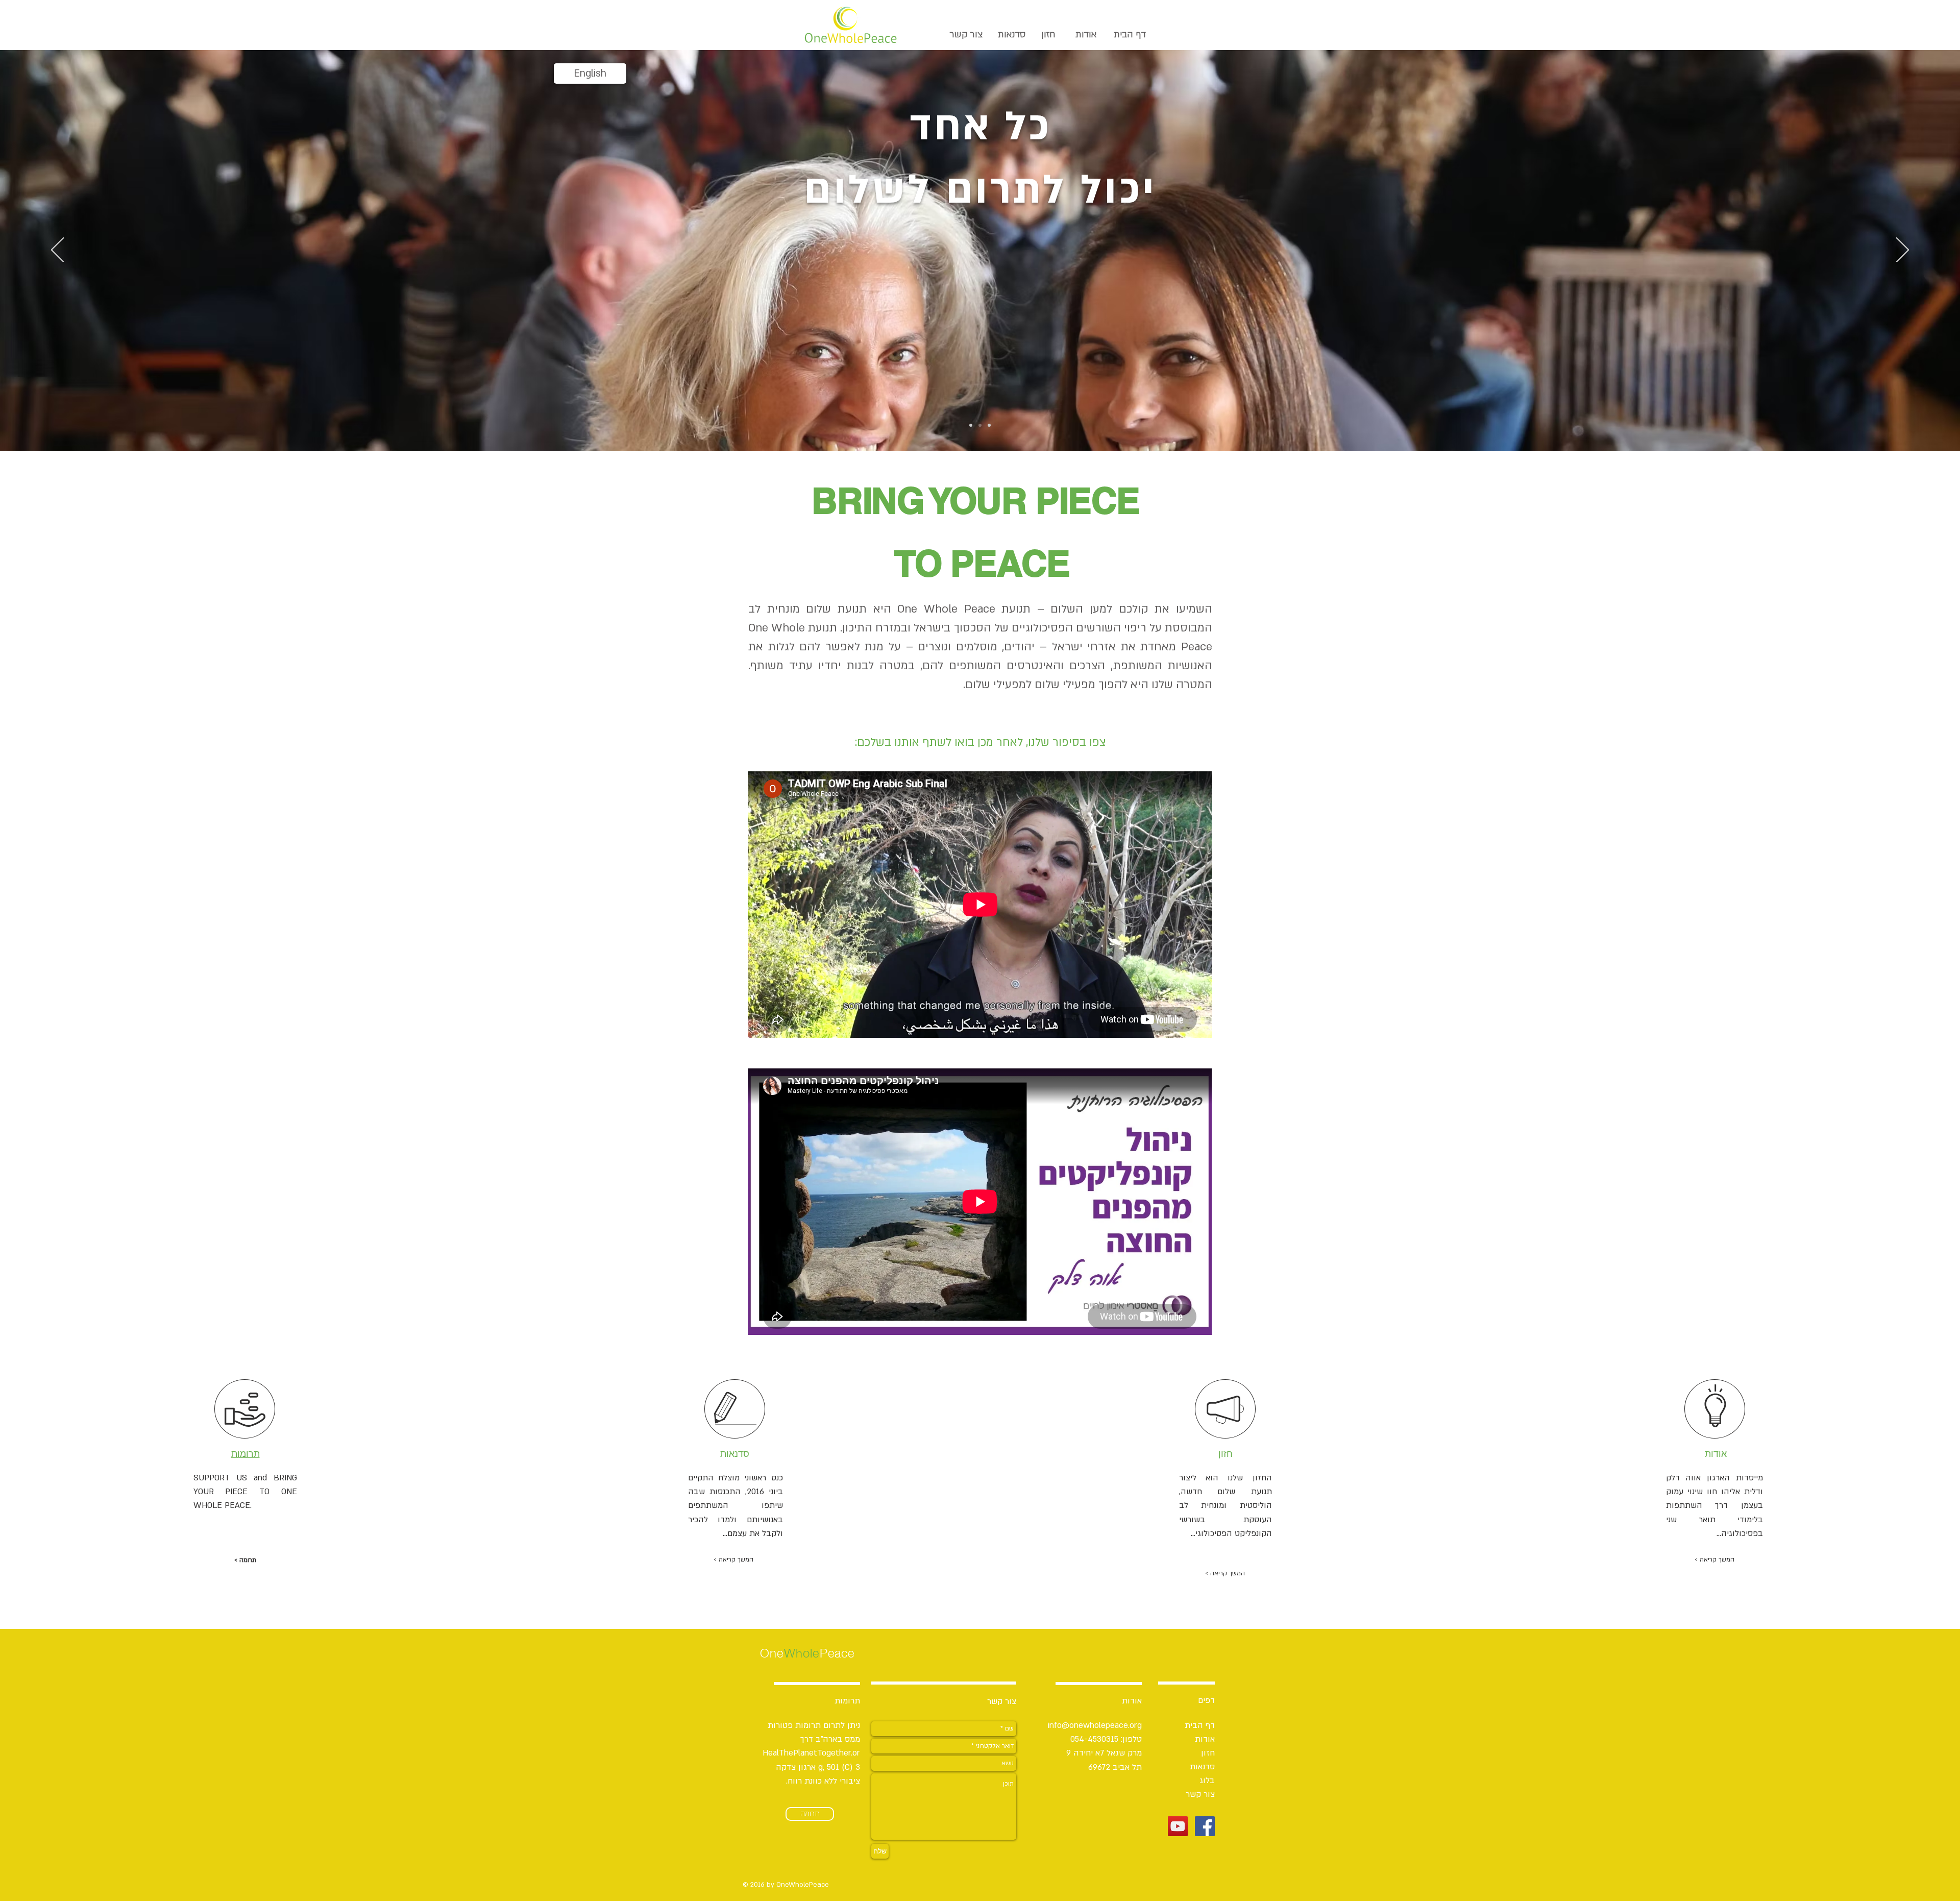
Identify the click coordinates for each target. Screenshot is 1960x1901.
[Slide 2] (980, 425)
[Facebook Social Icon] (1205, 1826)
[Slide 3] (989, 425)
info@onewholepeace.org (1095, 1725)
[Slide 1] (971, 425)
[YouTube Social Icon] (1178, 1826)
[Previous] (57, 251)
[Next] (1903, 251)
